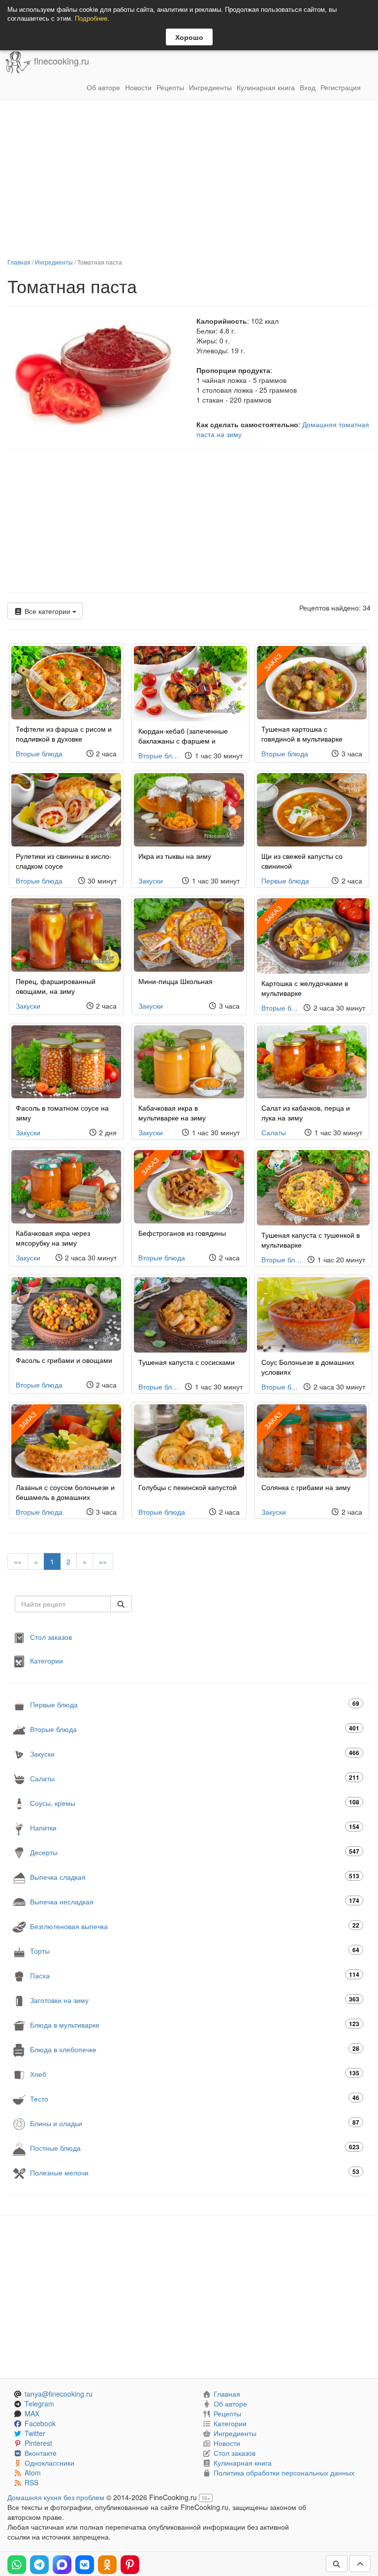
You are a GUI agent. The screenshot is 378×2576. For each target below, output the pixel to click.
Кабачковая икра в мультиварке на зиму (172, 1113)
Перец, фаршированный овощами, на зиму (56, 986)
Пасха (195, 1975)
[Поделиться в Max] (62, 2565)
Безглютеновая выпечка (195, 1926)
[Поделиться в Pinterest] (130, 2565)
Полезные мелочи (195, 2172)
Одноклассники (49, 2463)
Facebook (40, 2423)
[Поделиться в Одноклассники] (107, 2565)
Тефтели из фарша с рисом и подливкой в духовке (64, 734)
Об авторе (103, 87)
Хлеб (195, 2074)
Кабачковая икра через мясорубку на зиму (53, 1238)
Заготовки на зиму (195, 2000)
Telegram (39, 2404)
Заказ (273, 662)
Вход (308, 87)
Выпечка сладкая (195, 1877)
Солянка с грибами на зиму (306, 1487)
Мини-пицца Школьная (175, 981)
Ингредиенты (210, 87)
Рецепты (170, 87)
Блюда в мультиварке (195, 2024)
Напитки (195, 1827)
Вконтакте (41, 2453)
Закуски (151, 881)
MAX (32, 2413)
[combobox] (63, 1604)
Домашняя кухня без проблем (56, 2497)
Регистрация (341, 87)
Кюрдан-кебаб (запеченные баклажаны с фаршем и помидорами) (183, 741)
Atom (33, 2473)
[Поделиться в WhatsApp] (17, 2565)
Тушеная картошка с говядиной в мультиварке (302, 734)
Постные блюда (195, 2148)
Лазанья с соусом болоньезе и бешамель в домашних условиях (65, 1497)
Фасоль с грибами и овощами (64, 1360)
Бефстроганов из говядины (182, 1233)
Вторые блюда (39, 753)
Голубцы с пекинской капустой (188, 1487)
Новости (138, 87)
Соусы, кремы (195, 1803)
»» (103, 1561)
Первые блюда (285, 881)
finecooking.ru (60, 61)
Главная (19, 262)
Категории (47, 1661)
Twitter (35, 2433)
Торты (195, 1950)
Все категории (47, 611)
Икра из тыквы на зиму (175, 856)
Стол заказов (51, 1637)
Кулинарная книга (266, 87)
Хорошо (189, 37)
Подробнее (91, 18)
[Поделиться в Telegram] (39, 2565)
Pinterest (38, 2443)
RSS (31, 2482)
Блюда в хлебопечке (195, 2049)
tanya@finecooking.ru (59, 2394)
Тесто (195, 2098)
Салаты (274, 1132)
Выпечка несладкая (195, 1901)
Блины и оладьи (195, 2123)
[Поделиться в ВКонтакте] (85, 2565)
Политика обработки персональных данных (284, 2473)
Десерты (195, 1852)
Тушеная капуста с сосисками (187, 1362)
